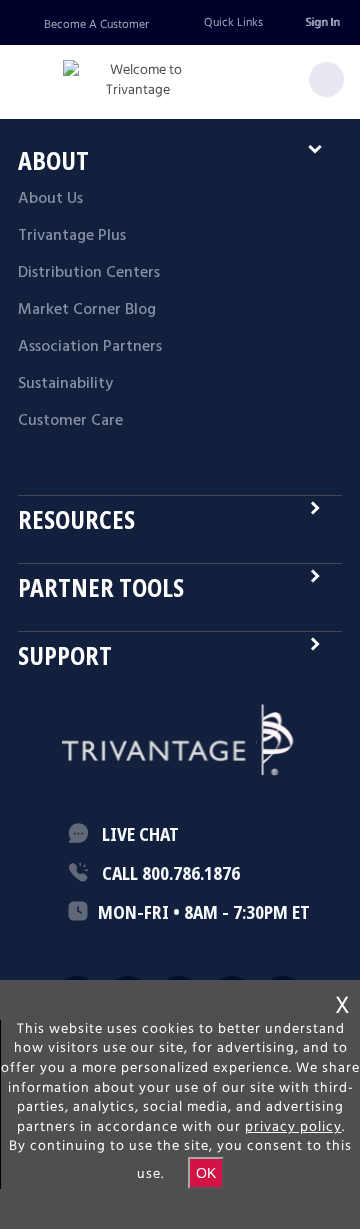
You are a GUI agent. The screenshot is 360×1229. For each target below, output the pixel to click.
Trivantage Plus (72, 236)
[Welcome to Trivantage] (138, 80)
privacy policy (293, 1127)
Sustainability (65, 384)
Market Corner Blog (87, 310)
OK (206, 1173)
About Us (50, 199)
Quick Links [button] (233, 22)
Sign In (322, 22)
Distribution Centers (89, 273)
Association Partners (90, 347)
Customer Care (70, 421)
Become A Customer (96, 24)
